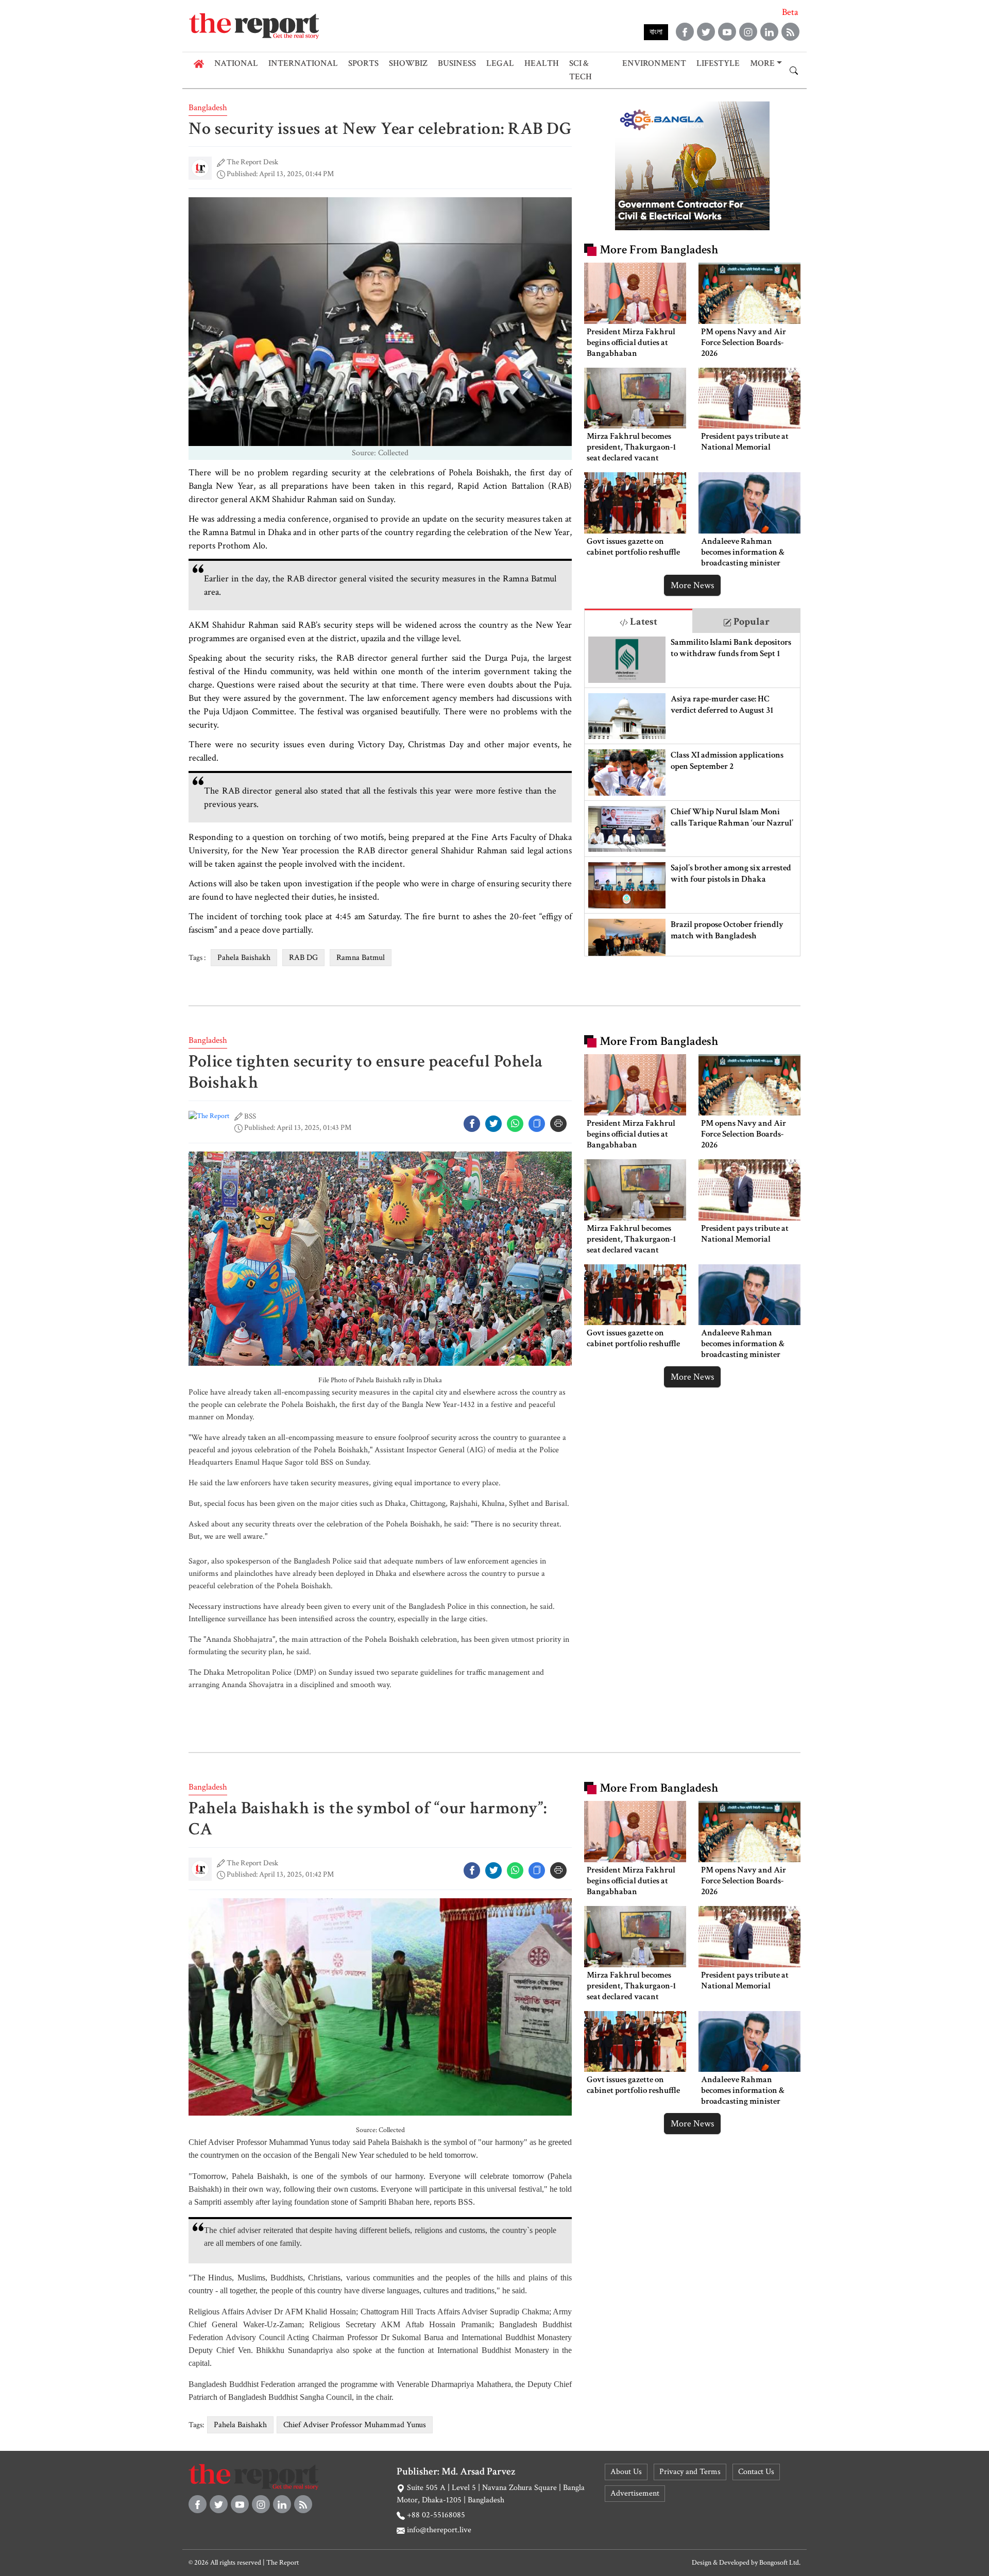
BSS (250, 1116)
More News (692, 585)
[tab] (638, 621)
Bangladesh (208, 108)
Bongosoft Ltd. (780, 2563)
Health (542, 63)
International (303, 63)
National (236, 63)
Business (457, 63)
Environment (654, 63)
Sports (363, 63)
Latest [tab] (643, 622)
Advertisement (635, 2493)
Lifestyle (718, 63)
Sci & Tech (581, 70)
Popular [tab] (751, 622)
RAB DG (303, 958)
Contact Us (756, 2472)
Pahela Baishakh (244, 958)
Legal (500, 63)
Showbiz (408, 63)
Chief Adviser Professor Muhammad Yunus (355, 2425)
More (762, 63)
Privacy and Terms (690, 2472)
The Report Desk (252, 162)
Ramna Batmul (361, 958)
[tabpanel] (692, 794)
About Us (626, 2472)
